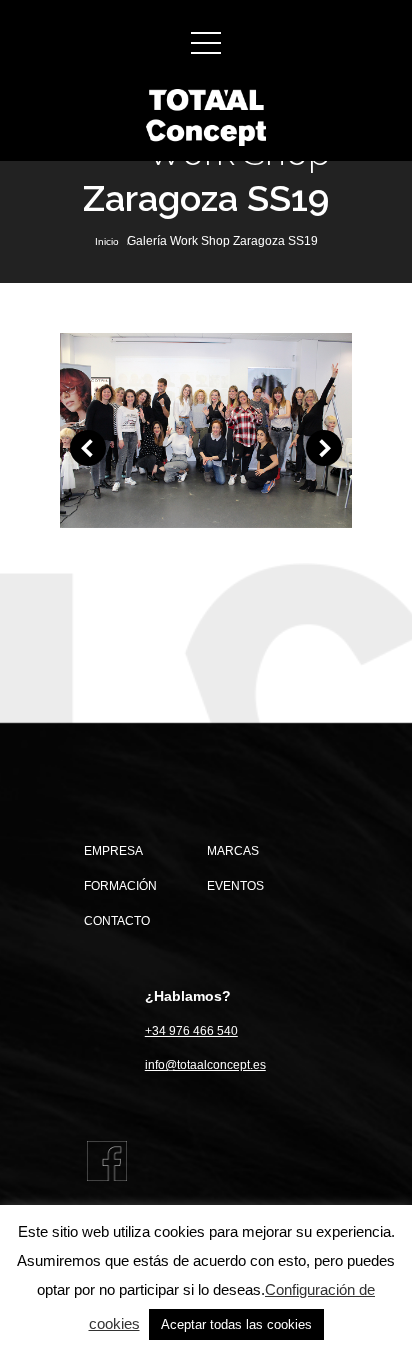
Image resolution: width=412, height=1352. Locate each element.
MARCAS (233, 851)
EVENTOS (235, 886)
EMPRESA (113, 851)
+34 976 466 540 (191, 1031)
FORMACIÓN (120, 886)
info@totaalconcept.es (205, 1065)
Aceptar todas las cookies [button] (236, 1324)
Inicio (107, 241)
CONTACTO (117, 921)
